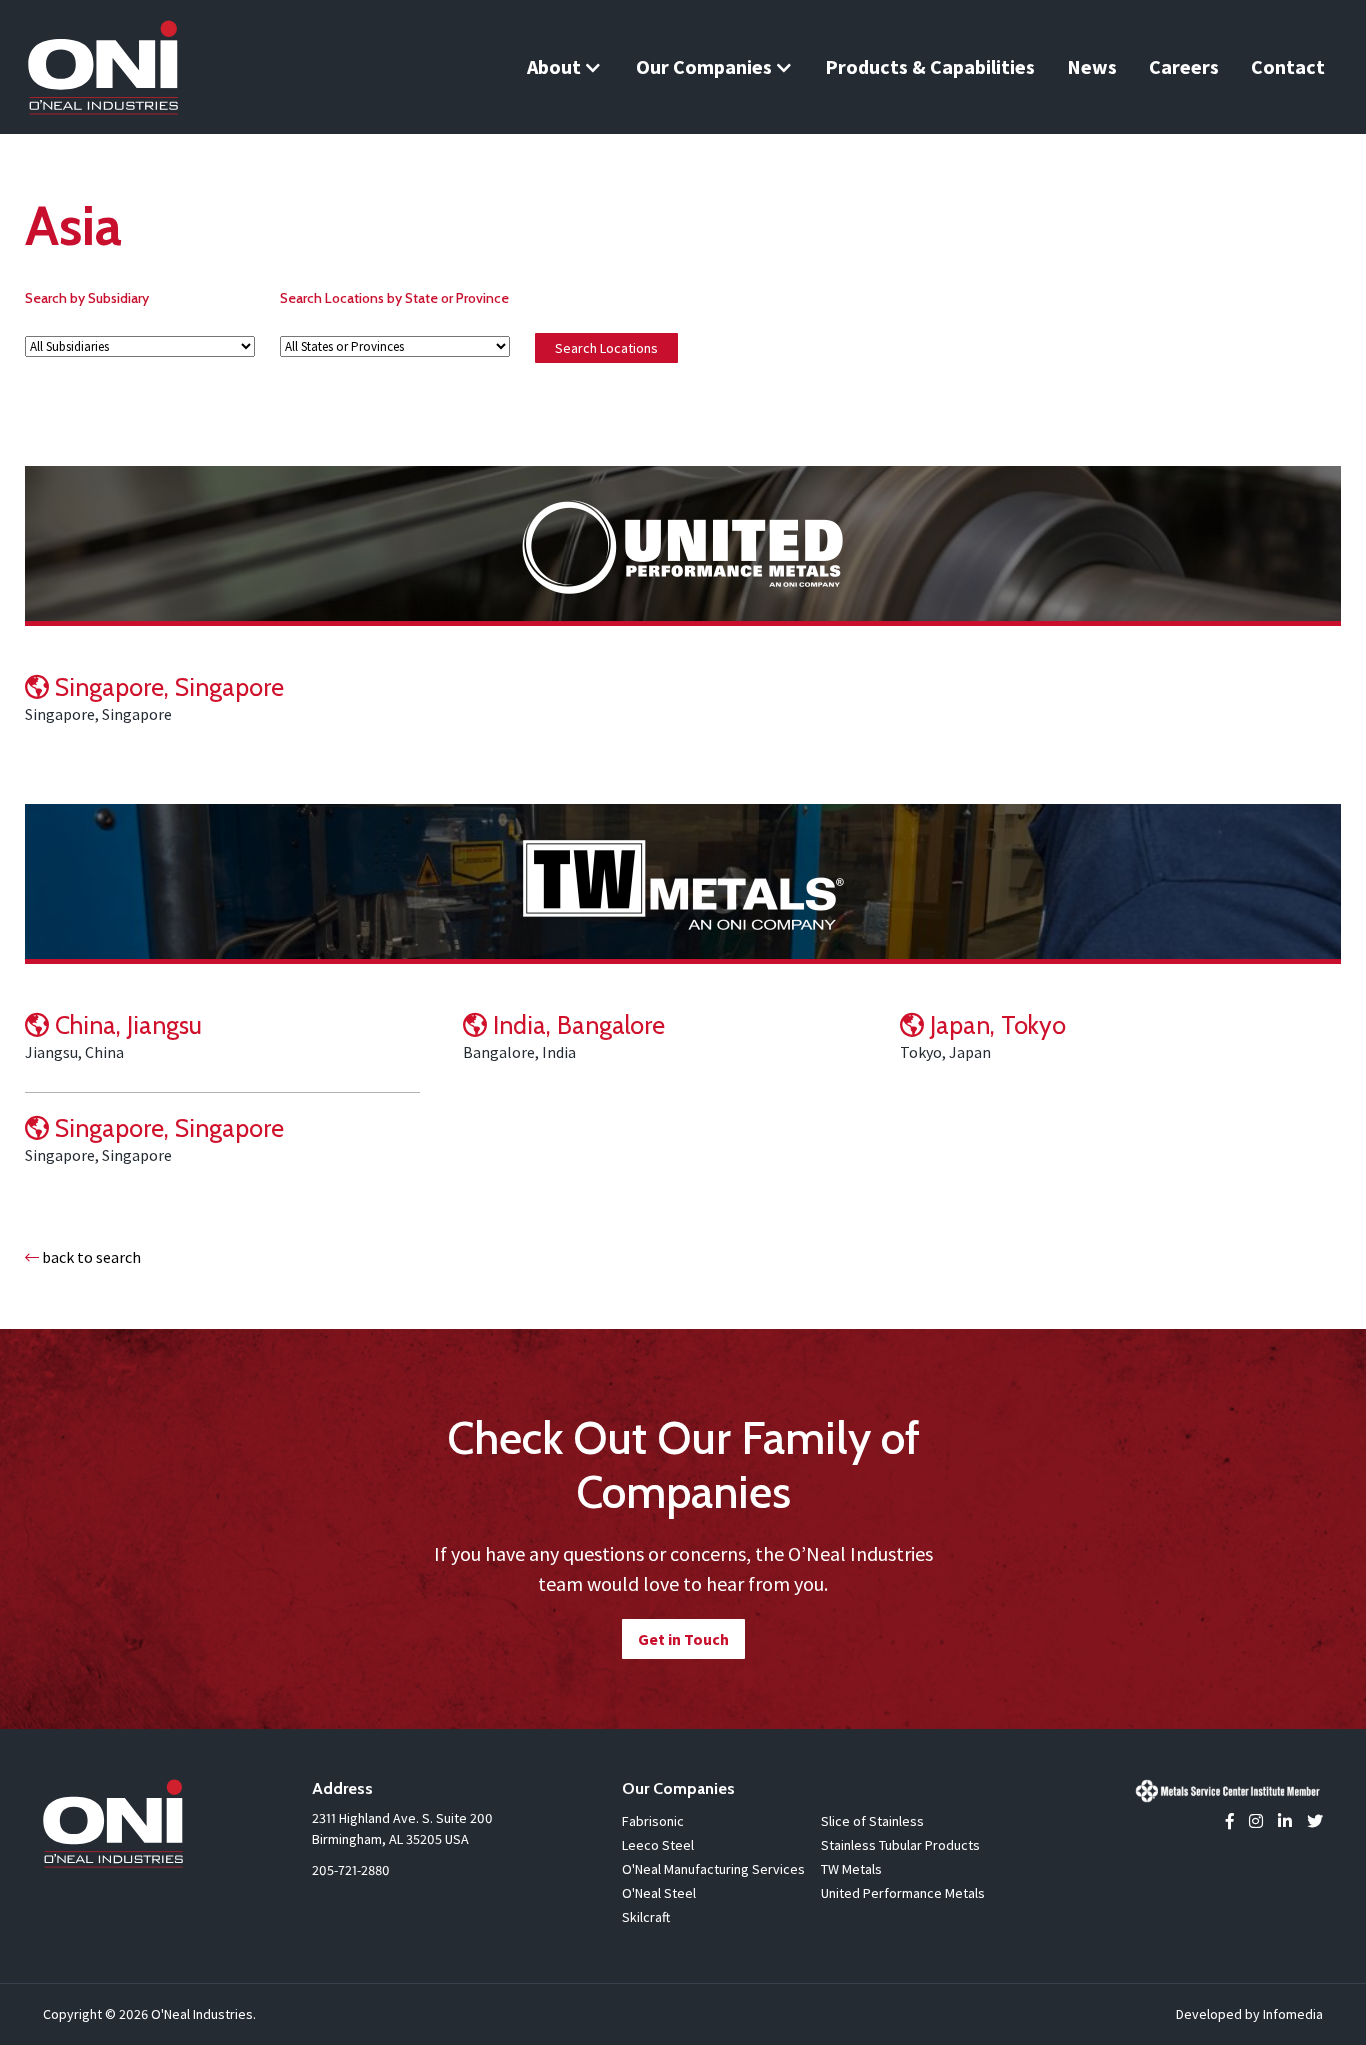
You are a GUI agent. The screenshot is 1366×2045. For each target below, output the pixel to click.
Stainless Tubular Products (900, 1845)
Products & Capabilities (930, 66)
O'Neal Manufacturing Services (713, 1869)
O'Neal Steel (659, 1893)
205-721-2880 (351, 1870)
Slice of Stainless (872, 1821)
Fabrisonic (653, 1821)
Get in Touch (683, 1639)
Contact (1288, 66)
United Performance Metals (903, 1893)
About (554, 66)
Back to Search (90, 1257)
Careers (1184, 66)
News (1092, 66)
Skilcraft (646, 1917)
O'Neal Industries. (203, 2014)
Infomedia (1293, 2014)
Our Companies (704, 66)
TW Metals (851, 1869)
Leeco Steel (658, 1845)
